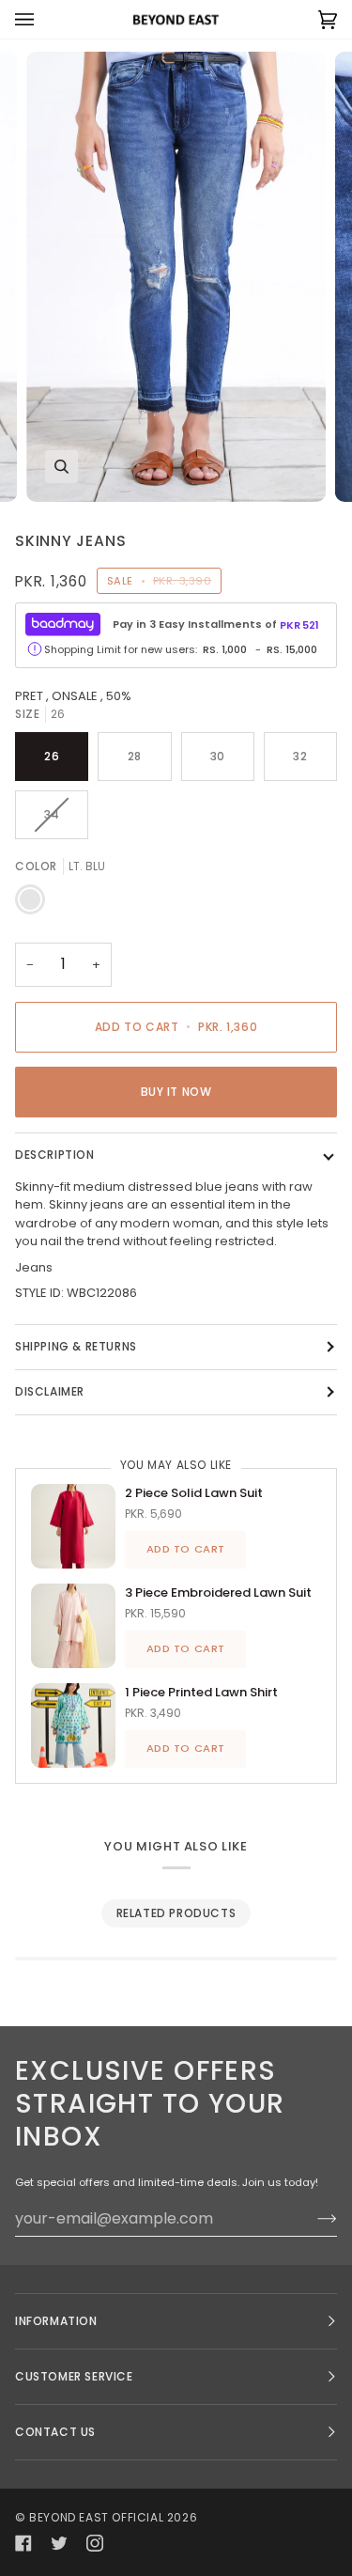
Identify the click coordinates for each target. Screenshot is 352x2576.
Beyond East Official (96, 2517)
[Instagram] (95, 2543)
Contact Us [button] (55, 2432)
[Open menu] (43, 19)
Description (55, 1155)
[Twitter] (59, 2543)
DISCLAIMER (50, 1391)
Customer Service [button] (74, 2376)
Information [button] (56, 2321)
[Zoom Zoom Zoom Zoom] (176, 276)
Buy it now (176, 1092)
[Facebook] (23, 2543)
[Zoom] (61, 467)
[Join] (312, 2219)
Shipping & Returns (76, 1346)
